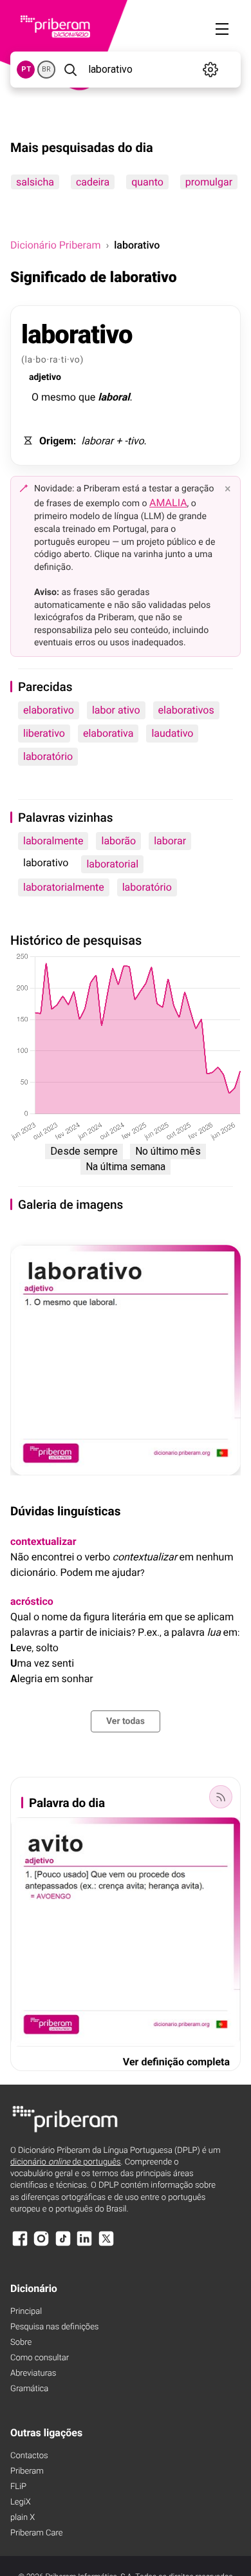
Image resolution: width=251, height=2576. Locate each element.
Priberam (27, 2471)
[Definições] (210, 70)
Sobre (21, 2343)
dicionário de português (66, 2162)
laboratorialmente (64, 887)
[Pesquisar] (70, 70)
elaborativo (49, 710)
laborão (118, 841)
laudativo (172, 733)
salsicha (35, 182)
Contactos (29, 2456)
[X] (106, 2245)
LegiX (21, 2502)
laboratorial (112, 864)
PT (26, 69)
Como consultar (40, 2358)
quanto (147, 182)
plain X (23, 2518)
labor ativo (116, 710)
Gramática (29, 2389)
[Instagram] (41, 2245)
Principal (26, 2312)
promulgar (209, 182)
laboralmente (53, 841)
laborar (170, 841)
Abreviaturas (33, 2373)
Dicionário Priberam (55, 245)
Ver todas (126, 1721)
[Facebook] (20, 2245)
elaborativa (108, 733)
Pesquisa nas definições (54, 2327)
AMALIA (168, 503)
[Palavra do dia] (221, 1797)
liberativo (44, 733)
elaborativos (186, 710)
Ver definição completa (176, 2062)
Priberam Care (36, 2533)
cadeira (93, 182)
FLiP (18, 2487)
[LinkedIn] (84, 2245)
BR (46, 69)
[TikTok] (63, 2245)
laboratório (48, 756)
